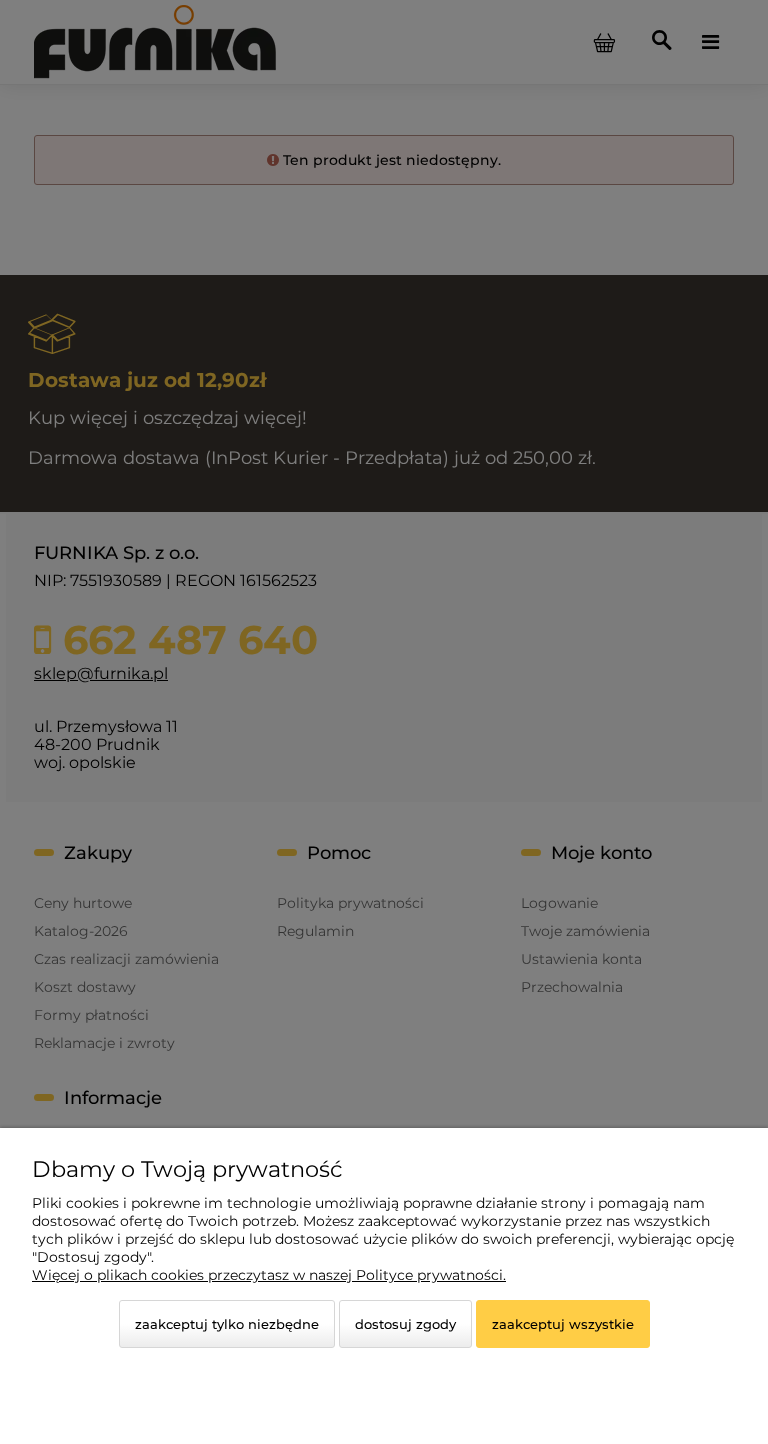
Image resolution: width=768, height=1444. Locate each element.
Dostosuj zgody (405, 1324)
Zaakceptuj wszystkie (563, 1324)
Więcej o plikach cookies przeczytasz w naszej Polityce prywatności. (269, 1275)
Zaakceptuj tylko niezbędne (227, 1324)
